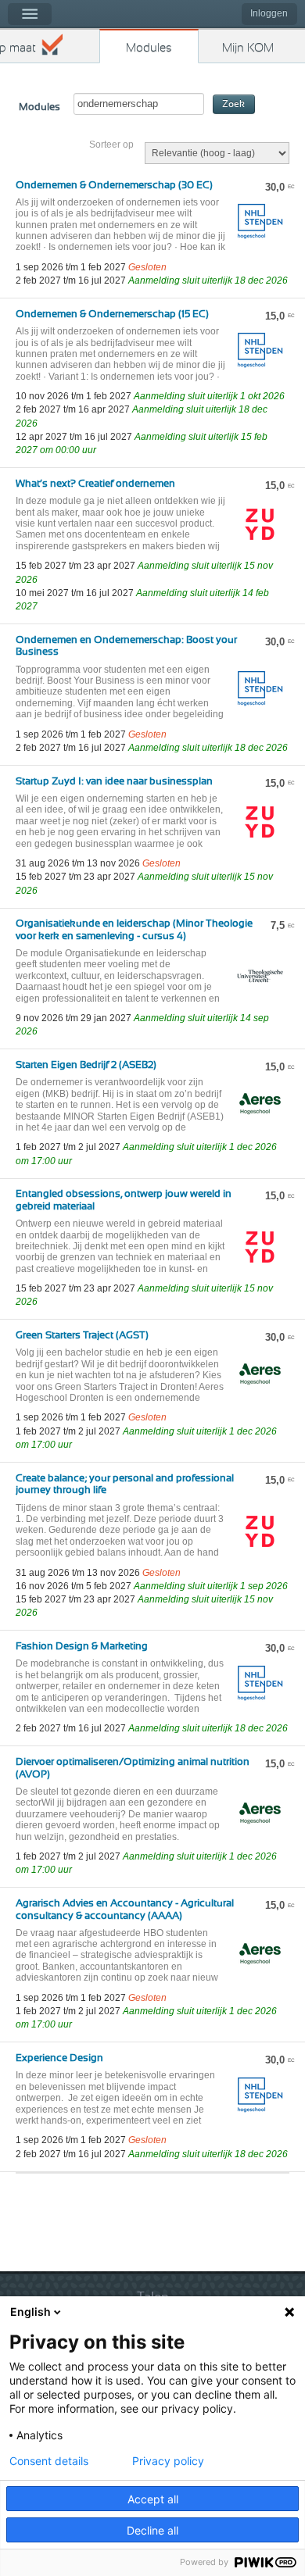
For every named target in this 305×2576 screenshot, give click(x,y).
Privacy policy (168, 2461)
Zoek (233, 104)
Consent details (49, 2461)
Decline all (152, 2530)
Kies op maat (18, 48)
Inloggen (269, 13)
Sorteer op (111, 145)
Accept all (153, 2499)
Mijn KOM (248, 48)
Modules (149, 48)
